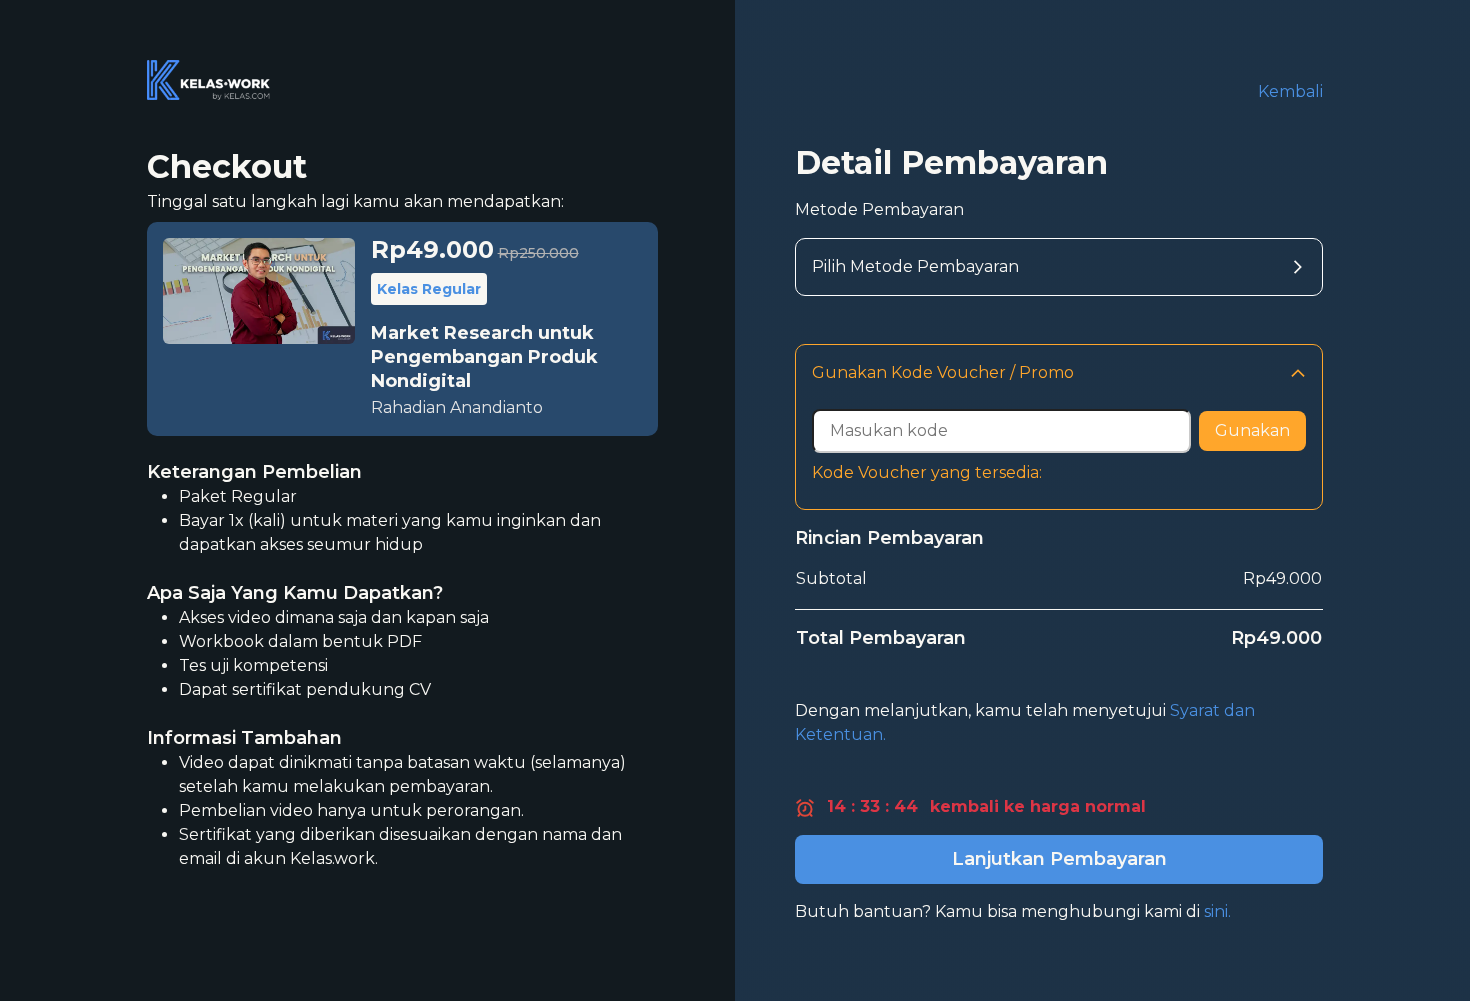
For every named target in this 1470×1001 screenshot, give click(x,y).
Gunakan (1252, 430)
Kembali (1290, 91)
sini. (1217, 911)
